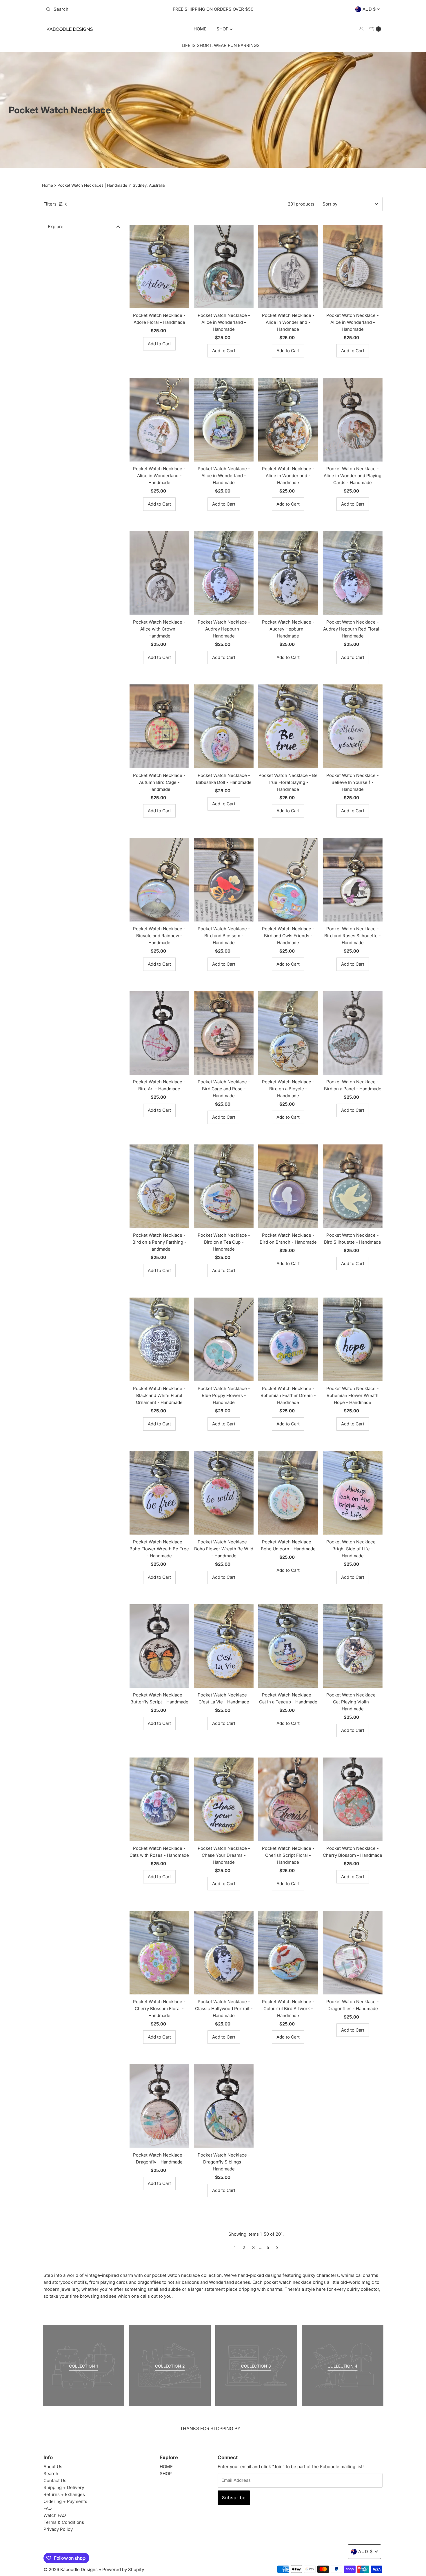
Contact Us (55, 2480)
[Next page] (277, 2248)
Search (51, 2474)
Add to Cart (159, 344)
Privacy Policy (58, 2529)
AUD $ (370, 9)
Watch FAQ (55, 2515)
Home (48, 185)
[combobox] (98, 9)
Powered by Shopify (123, 2569)
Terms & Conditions (64, 2522)
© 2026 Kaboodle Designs (71, 2569)
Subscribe (234, 2498)
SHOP (223, 29)
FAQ (48, 2508)
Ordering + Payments (65, 2501)
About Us (53, 2467)
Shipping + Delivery (64, 2487)
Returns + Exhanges (64, 2494)
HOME (200, 29)
